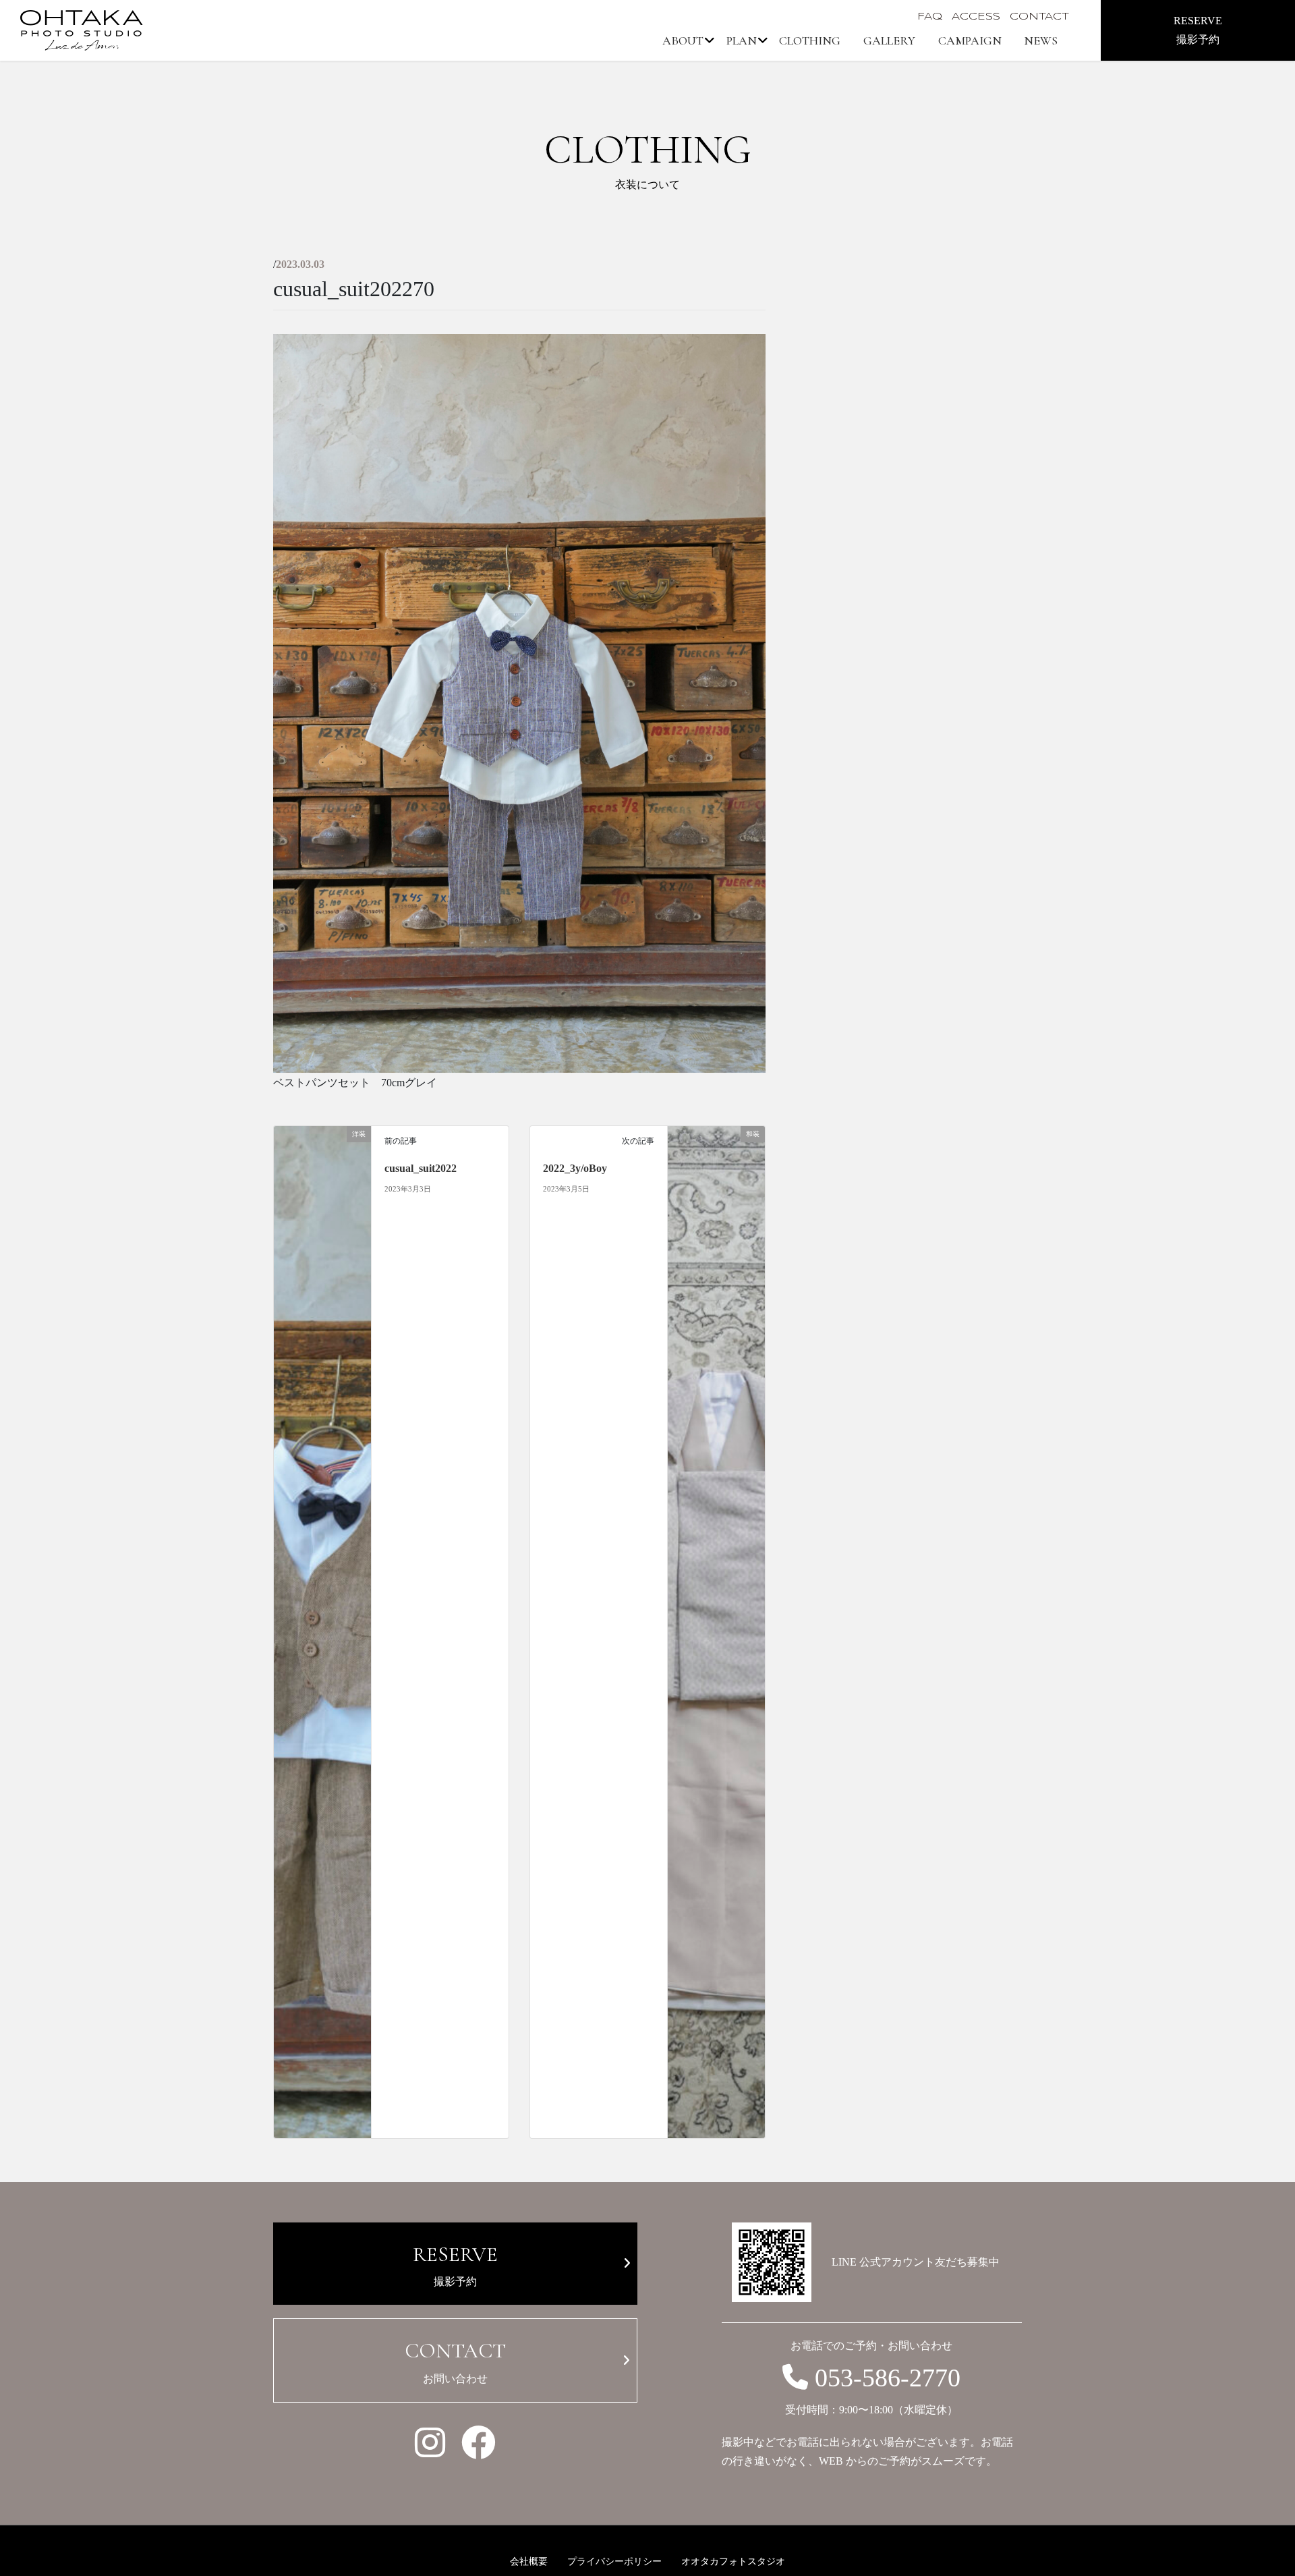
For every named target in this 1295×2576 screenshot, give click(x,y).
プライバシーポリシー (614, 2561)
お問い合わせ (455, 2361)
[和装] (716, 1631)
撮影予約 (455, 2264)
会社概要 (529, 2561)
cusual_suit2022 (421, 1168)
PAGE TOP (1246, 2479)
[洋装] (322, 1631)
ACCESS (976, 17)
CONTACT (1039, 17)
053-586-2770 (888, 2378)
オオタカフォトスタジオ (733, 2561)
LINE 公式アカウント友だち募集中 (916, 2262)
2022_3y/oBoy (575, 1168)
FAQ (930, 17)
